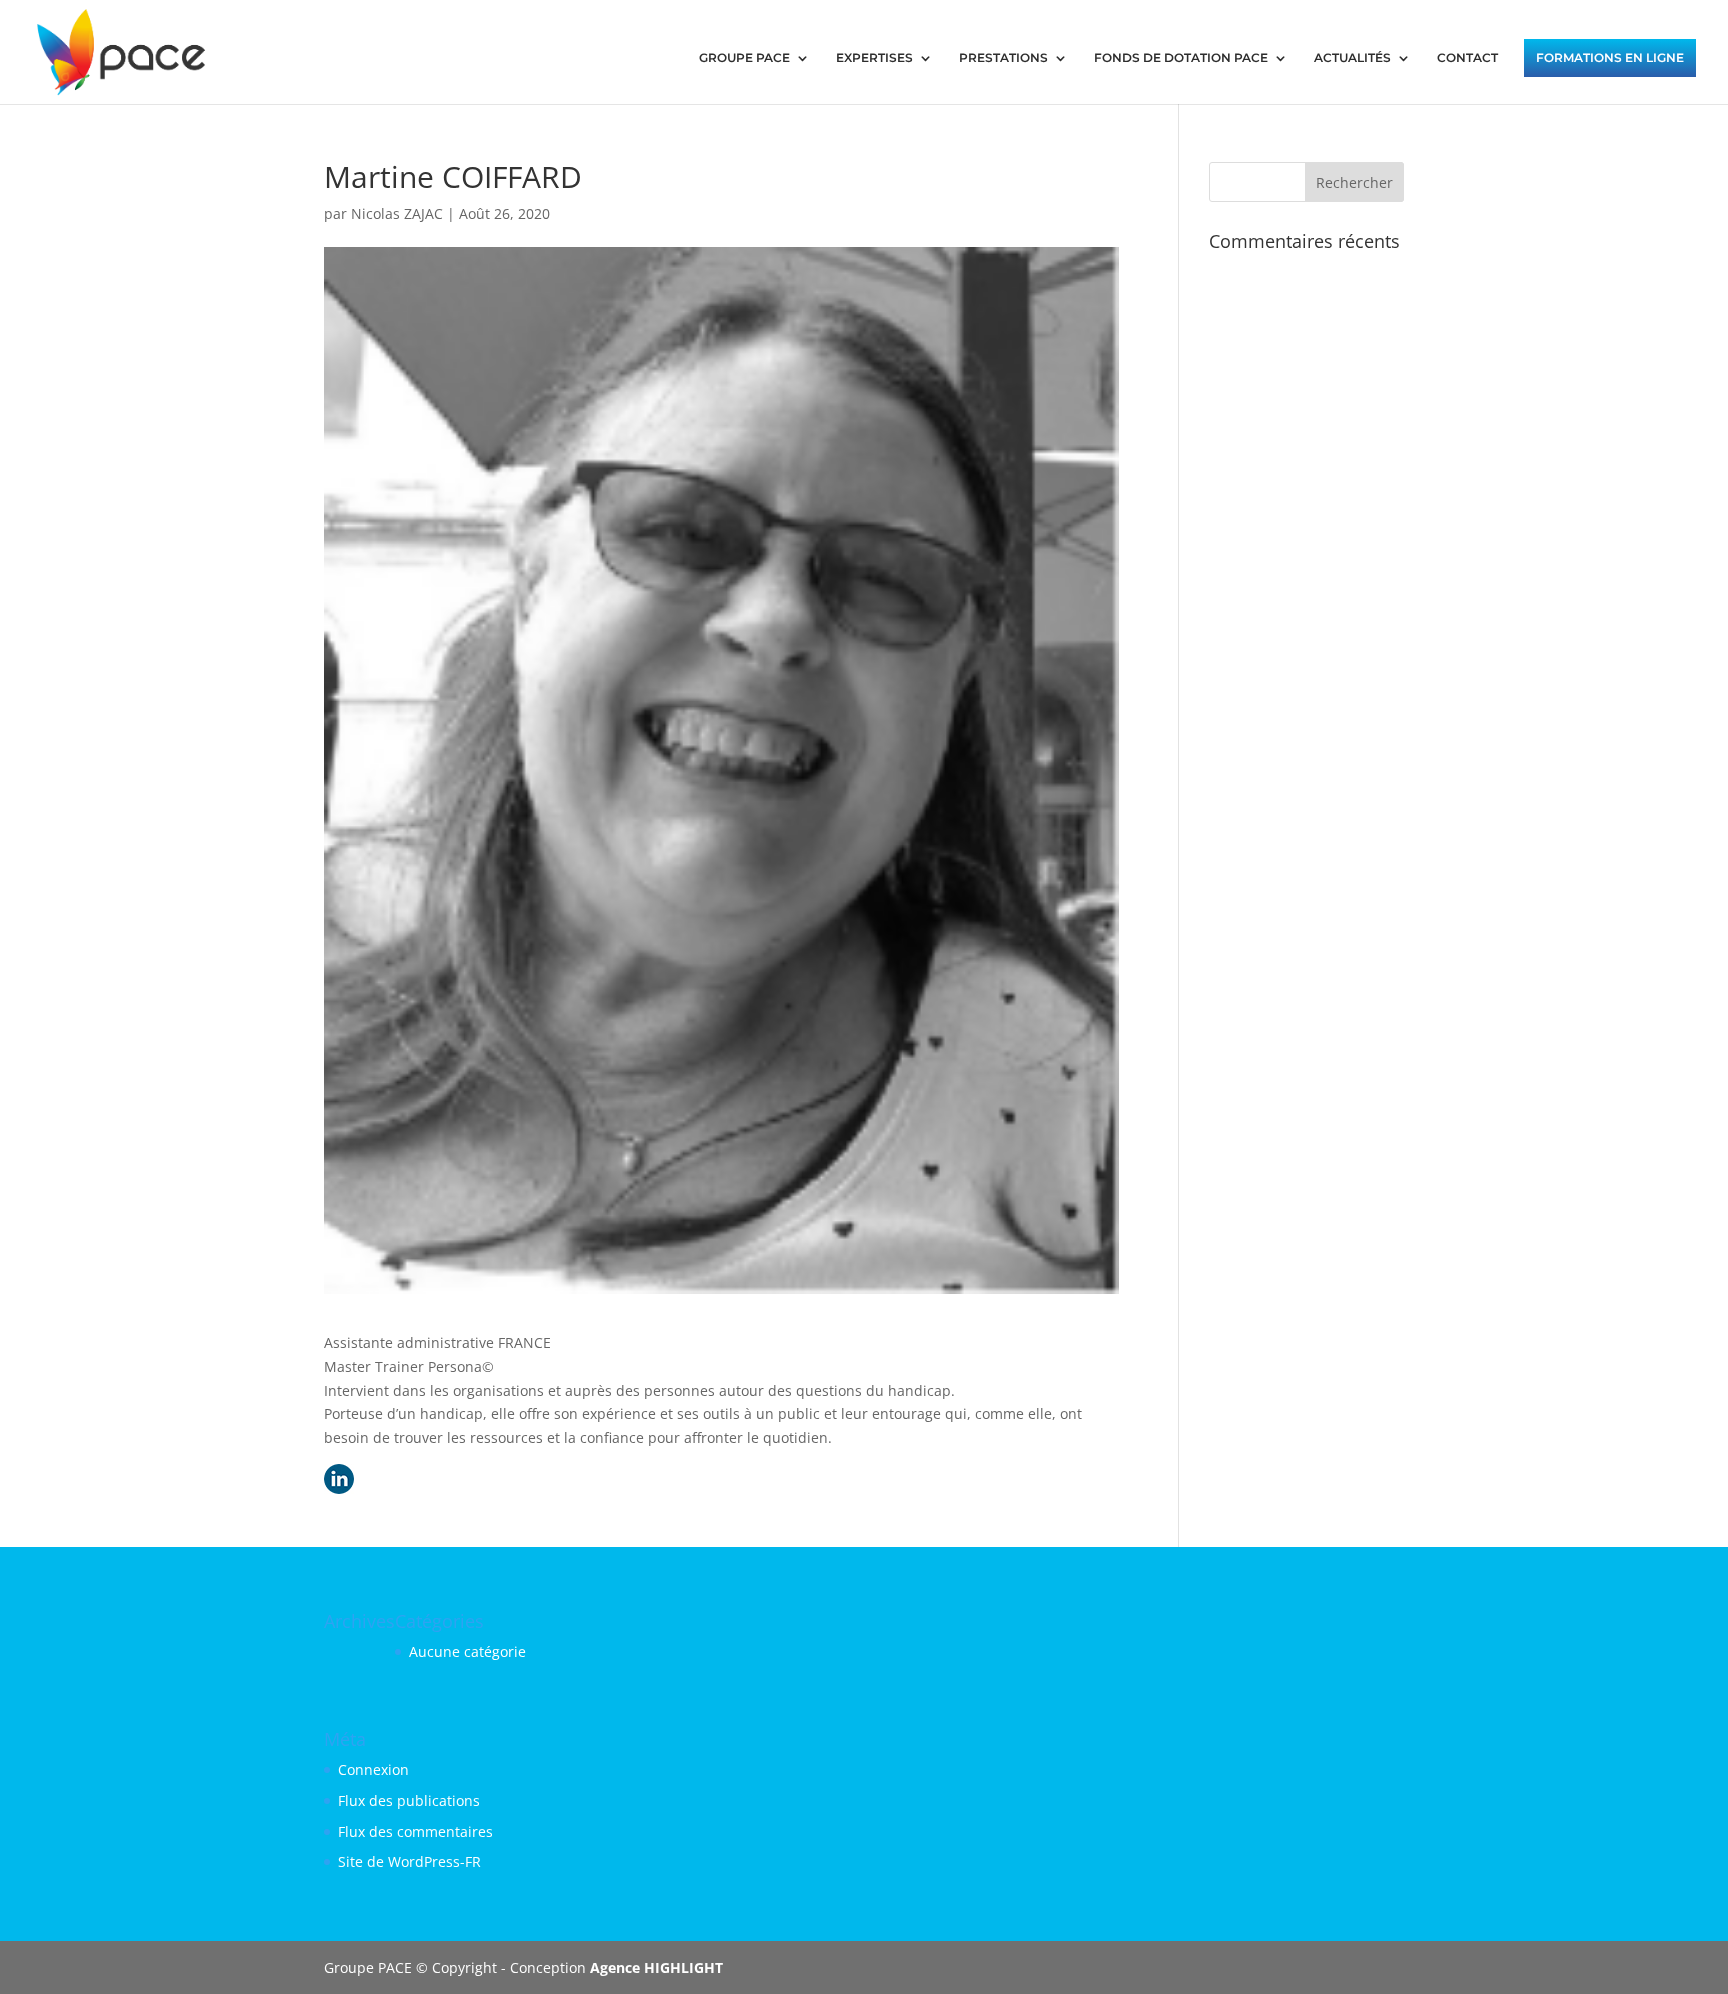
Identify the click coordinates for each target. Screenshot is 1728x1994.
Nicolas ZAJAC (397, 213)
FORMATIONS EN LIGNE (1610, 58)
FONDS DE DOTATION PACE (1181, 58)
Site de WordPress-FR (409, 1861)
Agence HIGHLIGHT (656, 1967)
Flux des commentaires (415, 1831)
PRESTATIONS (1003, 58)
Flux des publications (409, 1800)
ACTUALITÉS (1352, 58)
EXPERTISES (874, 58)
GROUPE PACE (744, 58)
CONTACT (1467, 58)
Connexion (373, 1769)
